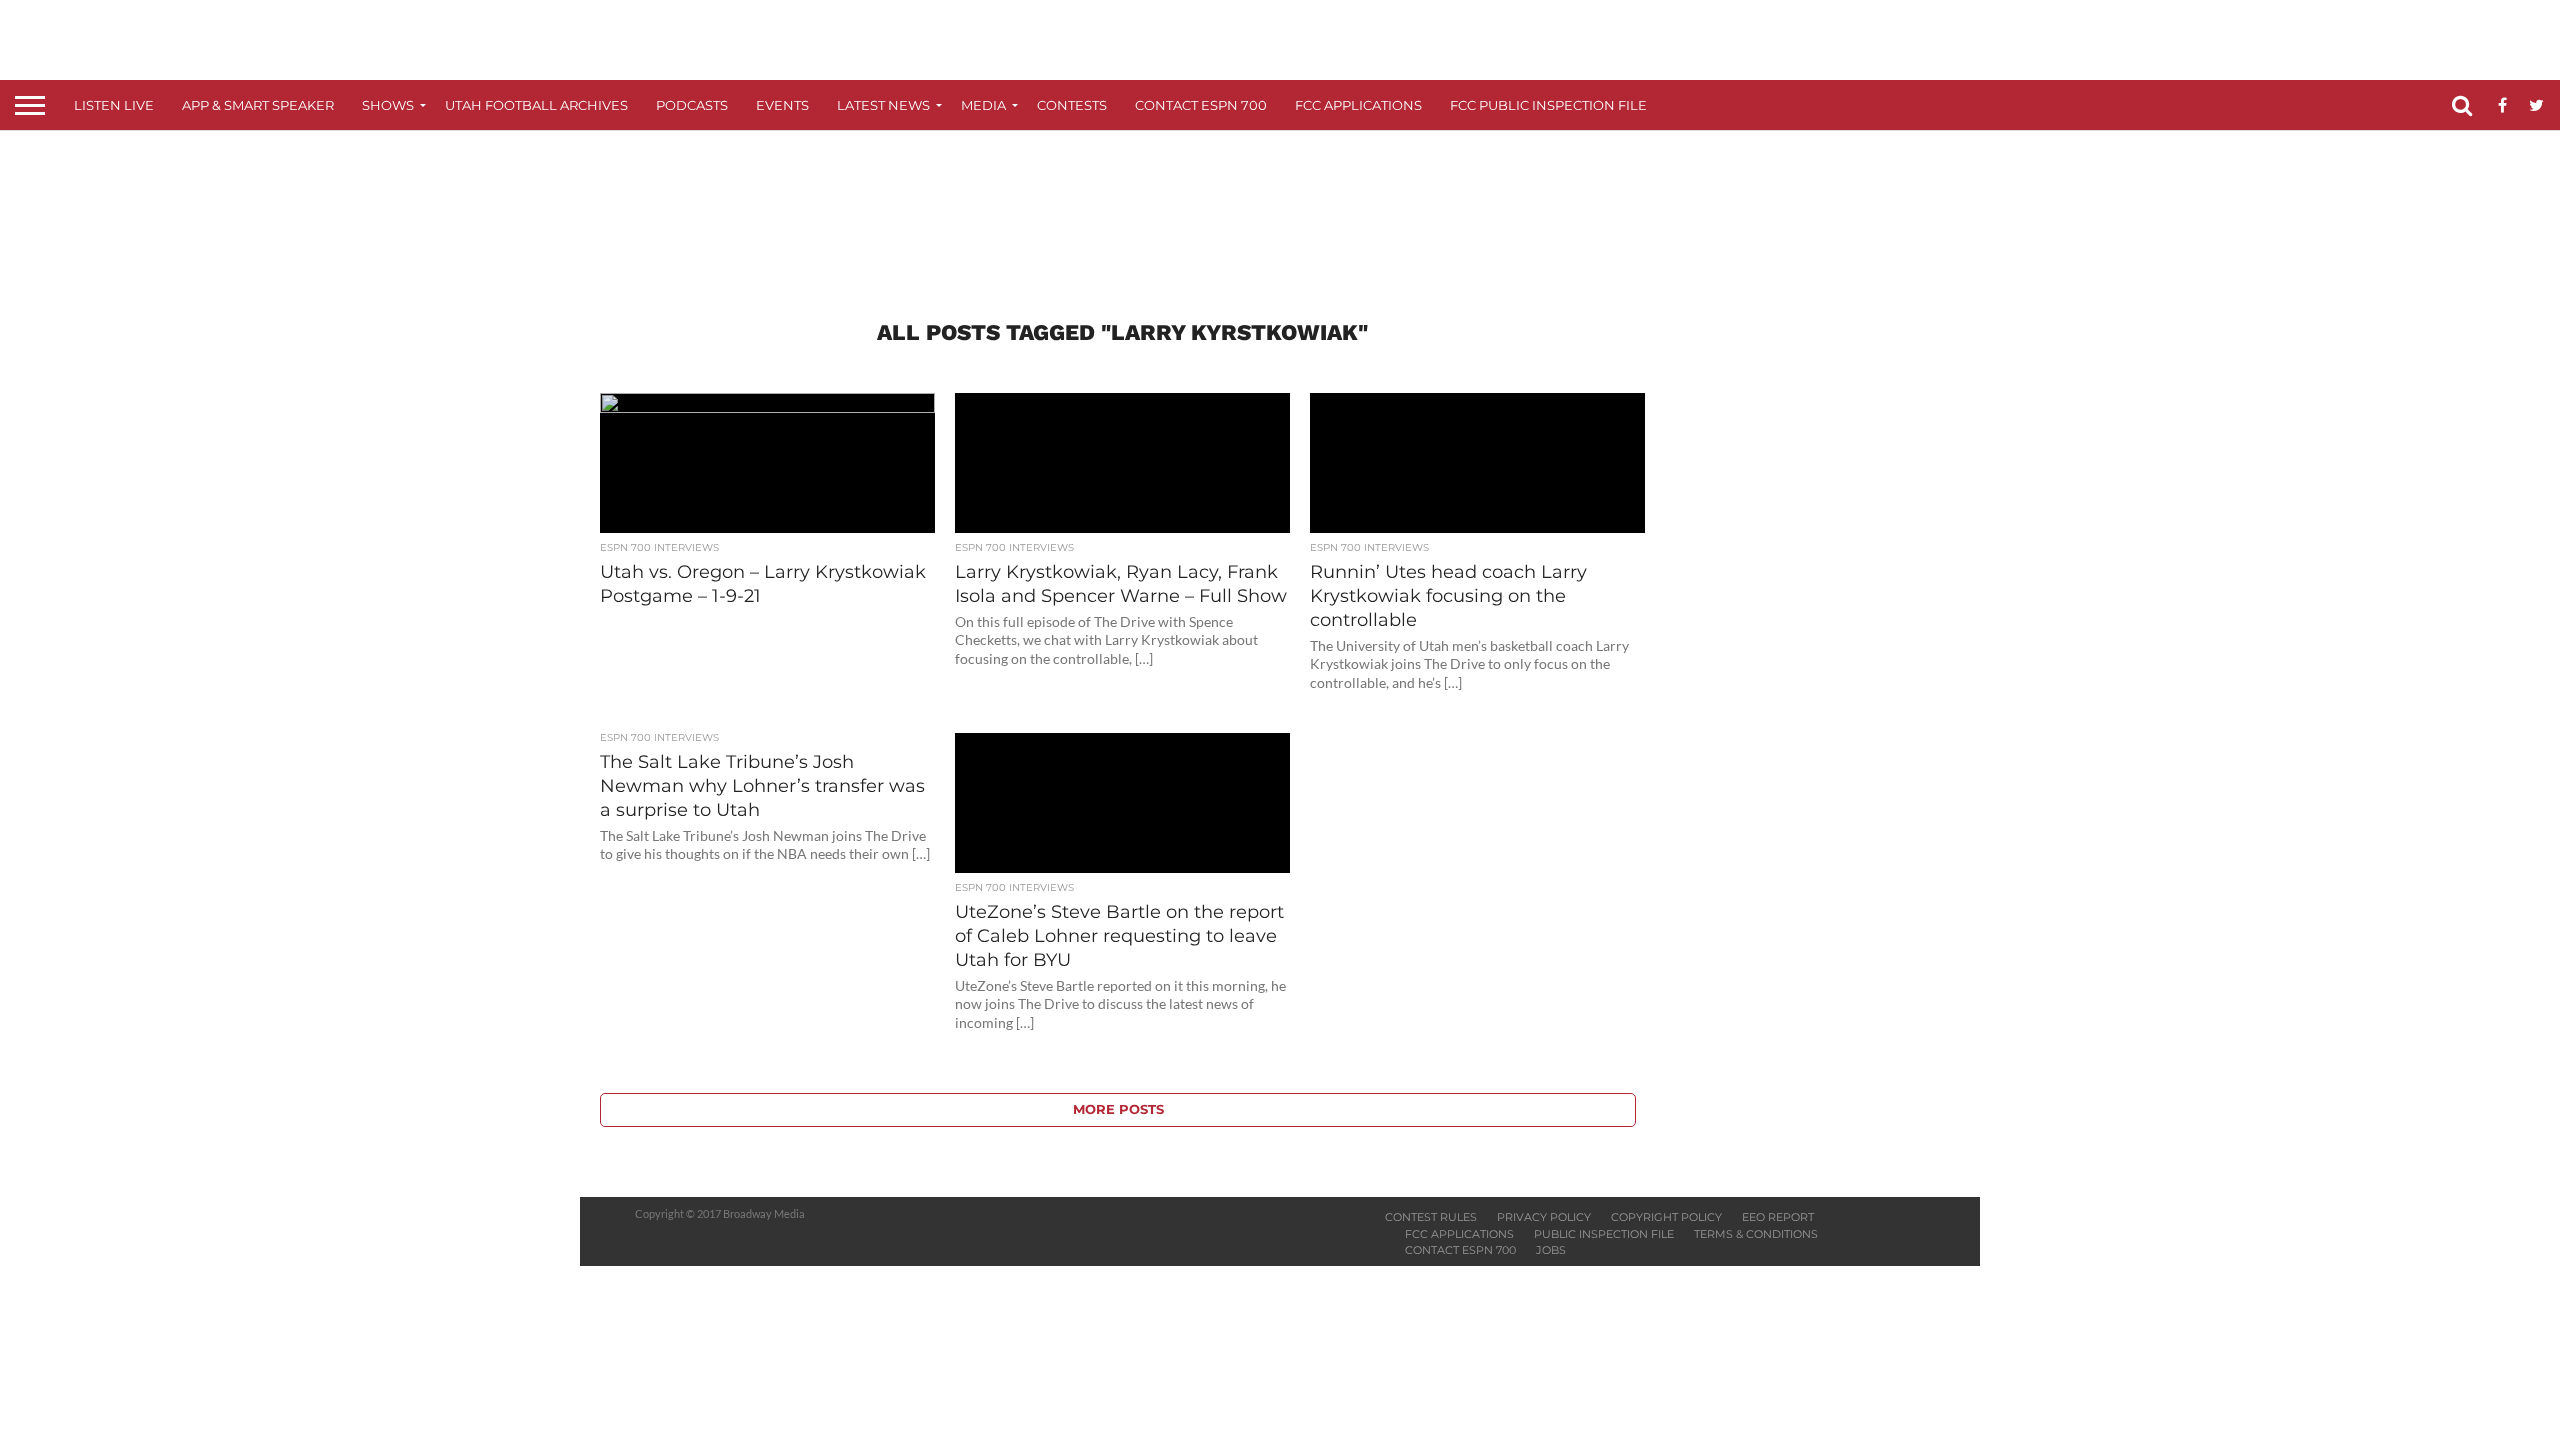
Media (983, 105)
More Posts (1118, 1109)
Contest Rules (1431, 1217)
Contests (1072, 105)
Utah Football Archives (536, 105)
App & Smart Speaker (258, 105)
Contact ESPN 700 (1201, 105)
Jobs (1551, 1250)
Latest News (883, 105)
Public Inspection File (1604, 1234)
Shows (388, 105)
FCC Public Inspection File (1548, 105)
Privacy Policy (1544, 1217)
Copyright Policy (1666, 1217)
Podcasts (692, 105)
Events (782, 105)
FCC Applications (1358, 105)
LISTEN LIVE (114, 105)
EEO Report (1778, 1217)
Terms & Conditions (1756, 1234)
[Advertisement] (1280, 206)
